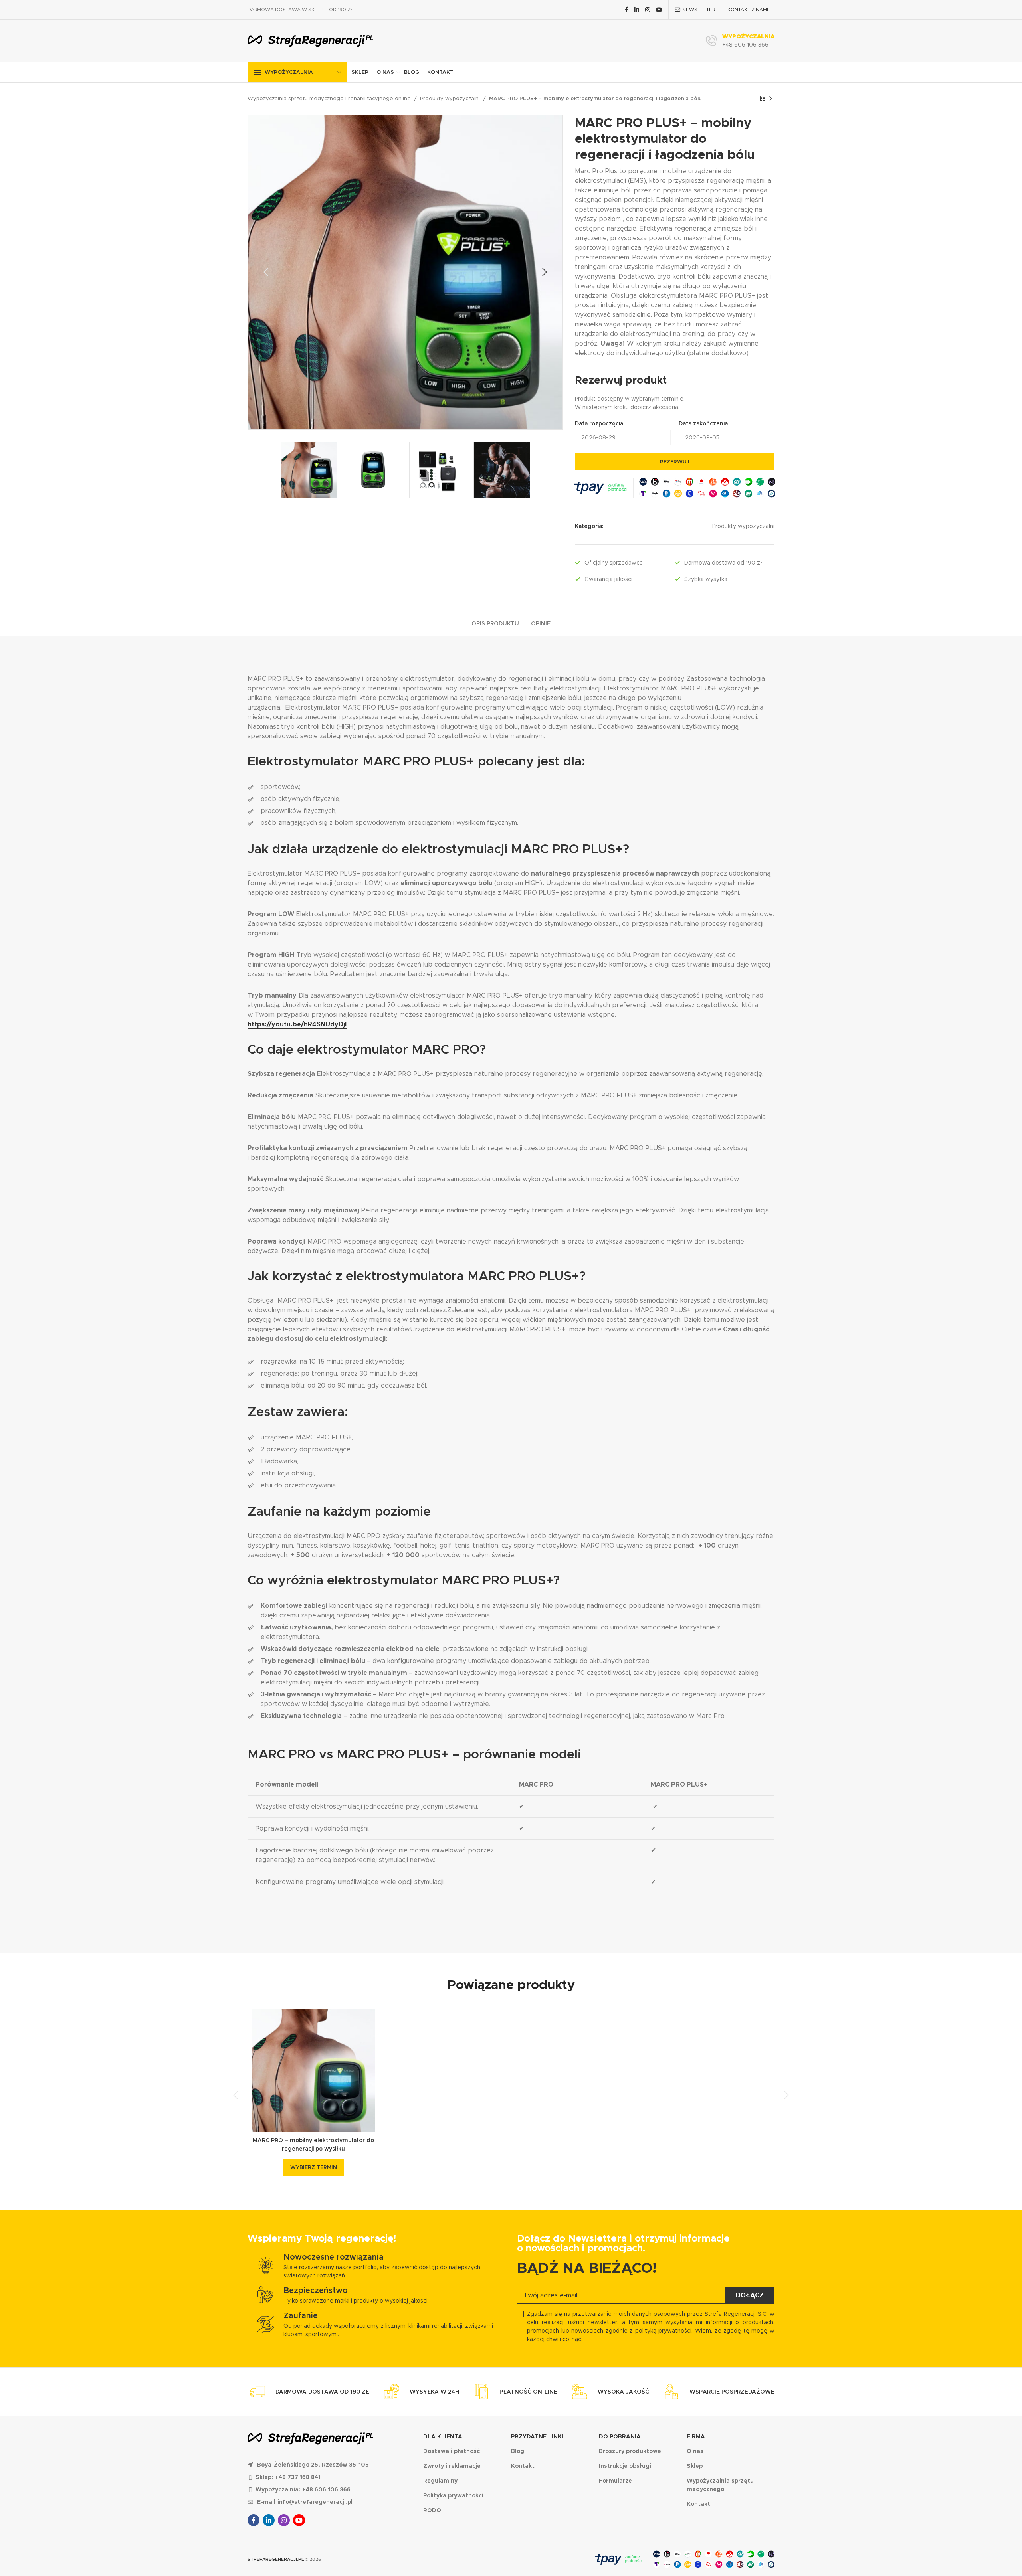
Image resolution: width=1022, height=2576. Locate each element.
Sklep (360, 72)
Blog (412, 72)
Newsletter (699, 9)
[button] (266, 272)
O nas (385, 72)
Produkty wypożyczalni (450, 98)
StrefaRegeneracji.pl (276, 2559)
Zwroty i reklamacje (452, 2466)
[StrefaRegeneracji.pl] (310, 41)
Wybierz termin (314, 2167)
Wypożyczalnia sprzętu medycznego (720, 2485)
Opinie (541, 623)
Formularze (615, 2481)
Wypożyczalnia (289, 72)
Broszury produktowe (630, 2451)
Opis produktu (495, 623)
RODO (432, 2510)
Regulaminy (440, 2481)
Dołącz (750, 2295)
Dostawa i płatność (452, 2451)
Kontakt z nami (748, 9)
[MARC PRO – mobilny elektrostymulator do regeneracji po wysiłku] (313, 2070)
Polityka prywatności (453, 2495)
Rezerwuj (675, 462)
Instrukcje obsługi (625, 2466)
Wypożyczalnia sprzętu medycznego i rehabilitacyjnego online (329, 98)
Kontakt (440, 72)
